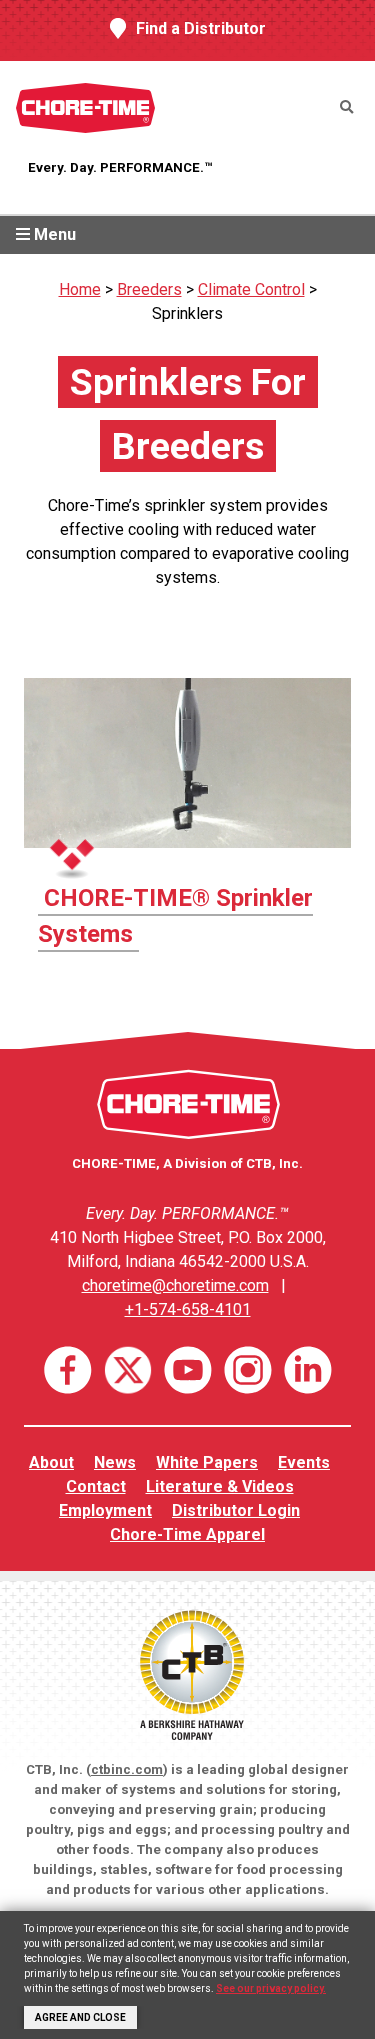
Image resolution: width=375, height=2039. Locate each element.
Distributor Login (236, 1510)
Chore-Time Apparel (187, 1534)
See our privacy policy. (271, 1988)
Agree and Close (80, 2017)
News (115, 1462)
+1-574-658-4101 (188, 1309)
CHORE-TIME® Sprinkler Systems (175, 916)
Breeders (149, 289)
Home (80, 289)
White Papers (207, 1462)
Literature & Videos (220, 1486)
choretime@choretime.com (175, 1285)
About (51, 1462)
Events (304, 1462)
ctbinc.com (127, 1769)
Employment (105, 1510)
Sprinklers (187, 313)
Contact (96, 1486)
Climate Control (251, 289)
